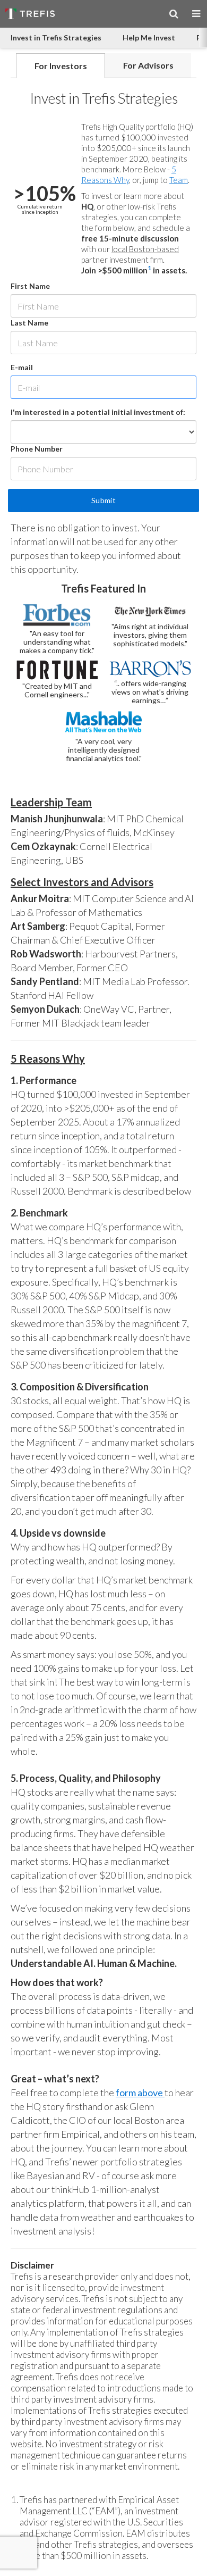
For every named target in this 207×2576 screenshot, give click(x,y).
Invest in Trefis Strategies (56, 37)
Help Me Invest (149, 37)
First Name (30, 286)
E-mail (22, 367)
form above (140, 2093)
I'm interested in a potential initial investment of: (98, 412)
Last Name (29, 323)
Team (179, 180)
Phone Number (37, 449)
